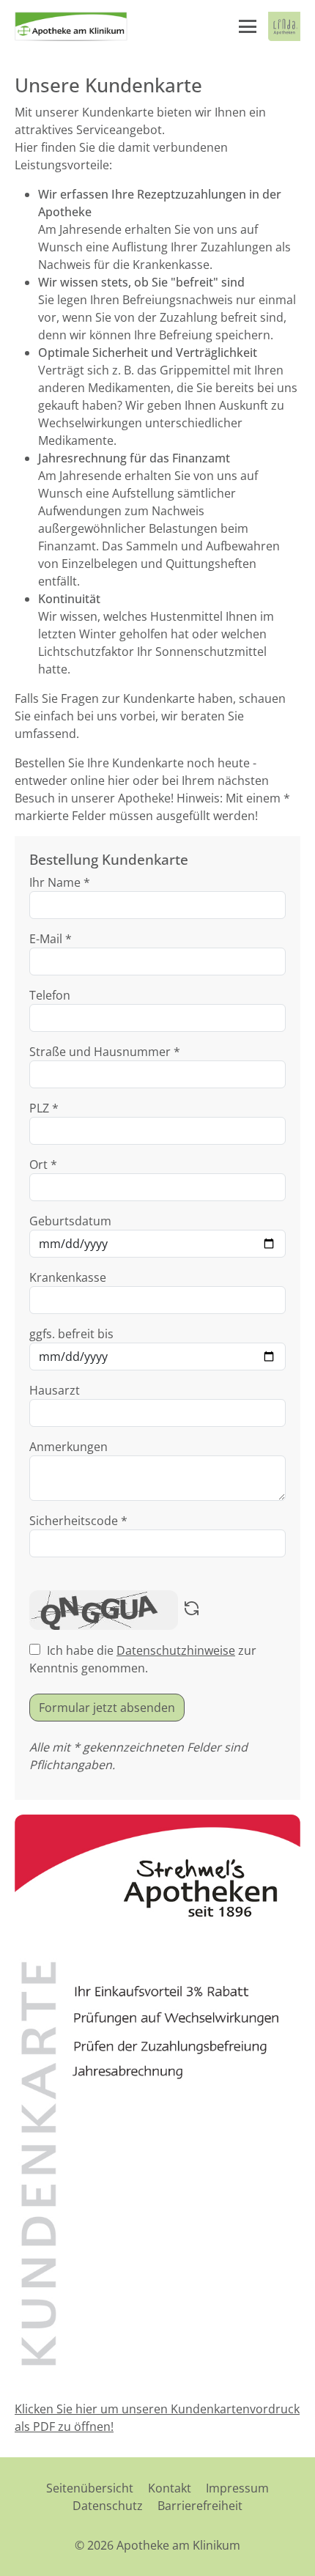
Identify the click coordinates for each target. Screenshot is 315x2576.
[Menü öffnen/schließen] (248, 26)
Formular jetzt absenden (107, 1708)
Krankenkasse (68, 1277)
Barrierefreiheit (200, 2506)
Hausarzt (55, 1390)
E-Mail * (51, 939)
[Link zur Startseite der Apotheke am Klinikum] (71, 26)
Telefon (50, 995)
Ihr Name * (60, 882)
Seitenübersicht (90, 2488)
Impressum (237, 2488)
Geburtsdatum (70, 1221)
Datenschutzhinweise (176, 1650)
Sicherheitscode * (78, 1521)
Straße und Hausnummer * (105, 1052)
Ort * (43, 1165)
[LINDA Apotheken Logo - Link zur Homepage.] (284, 26)
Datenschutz (108, 2506)
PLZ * (44, 1108)
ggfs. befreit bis (71, 1334)
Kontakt (170, 2488)
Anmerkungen (68, 1447)
